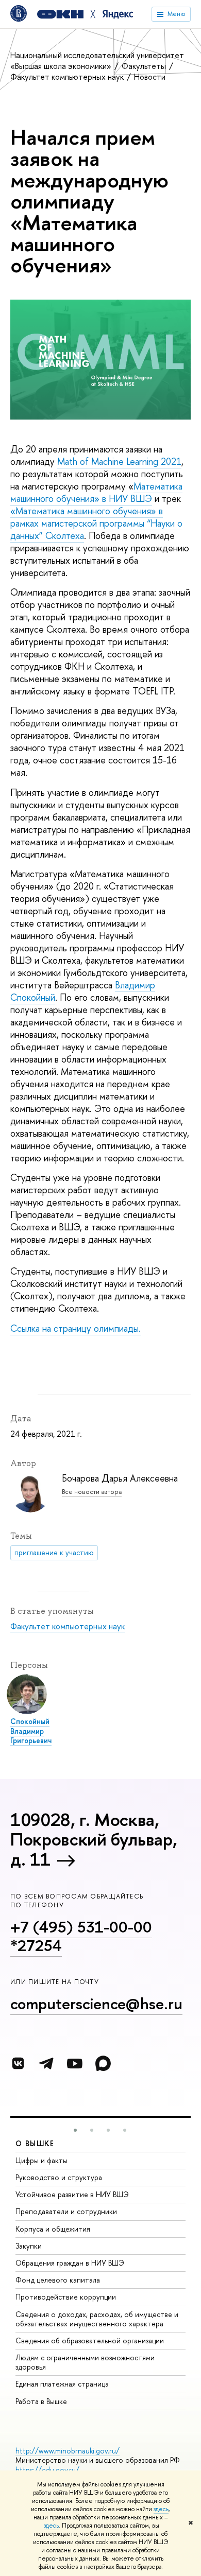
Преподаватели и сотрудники (66, 2211)
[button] (75, 2130)
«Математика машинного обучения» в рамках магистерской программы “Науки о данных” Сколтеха (96, 523)
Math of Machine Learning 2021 (119, 462)
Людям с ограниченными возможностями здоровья (85, 2362)
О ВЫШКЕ (35, 2143)
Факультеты (145, 66)
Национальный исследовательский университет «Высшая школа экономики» (97, 60)
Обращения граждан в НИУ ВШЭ (70, 2263)
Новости (150, 77)
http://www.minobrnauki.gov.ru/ (68, 2451)
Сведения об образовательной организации (90, 2340)
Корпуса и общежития (53, 2229)
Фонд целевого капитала (58, 2280)
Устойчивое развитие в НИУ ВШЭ (72, 2194)
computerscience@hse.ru (96, 2004)
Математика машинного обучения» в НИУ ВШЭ (96, 492)
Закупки (29, 2246)
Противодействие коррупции (66, 2297)
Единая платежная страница (62, 2384)
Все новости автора (92, 1492)
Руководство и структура (59, 2177)
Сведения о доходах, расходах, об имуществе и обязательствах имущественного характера (97, 2319)
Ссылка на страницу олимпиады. (76, 1328)
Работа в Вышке (41, 2401)
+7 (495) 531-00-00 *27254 (81, 1936)
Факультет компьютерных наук (68, 77)
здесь (161, 2509)
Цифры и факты (41, 2160)
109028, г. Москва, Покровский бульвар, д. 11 (94, 1839)
